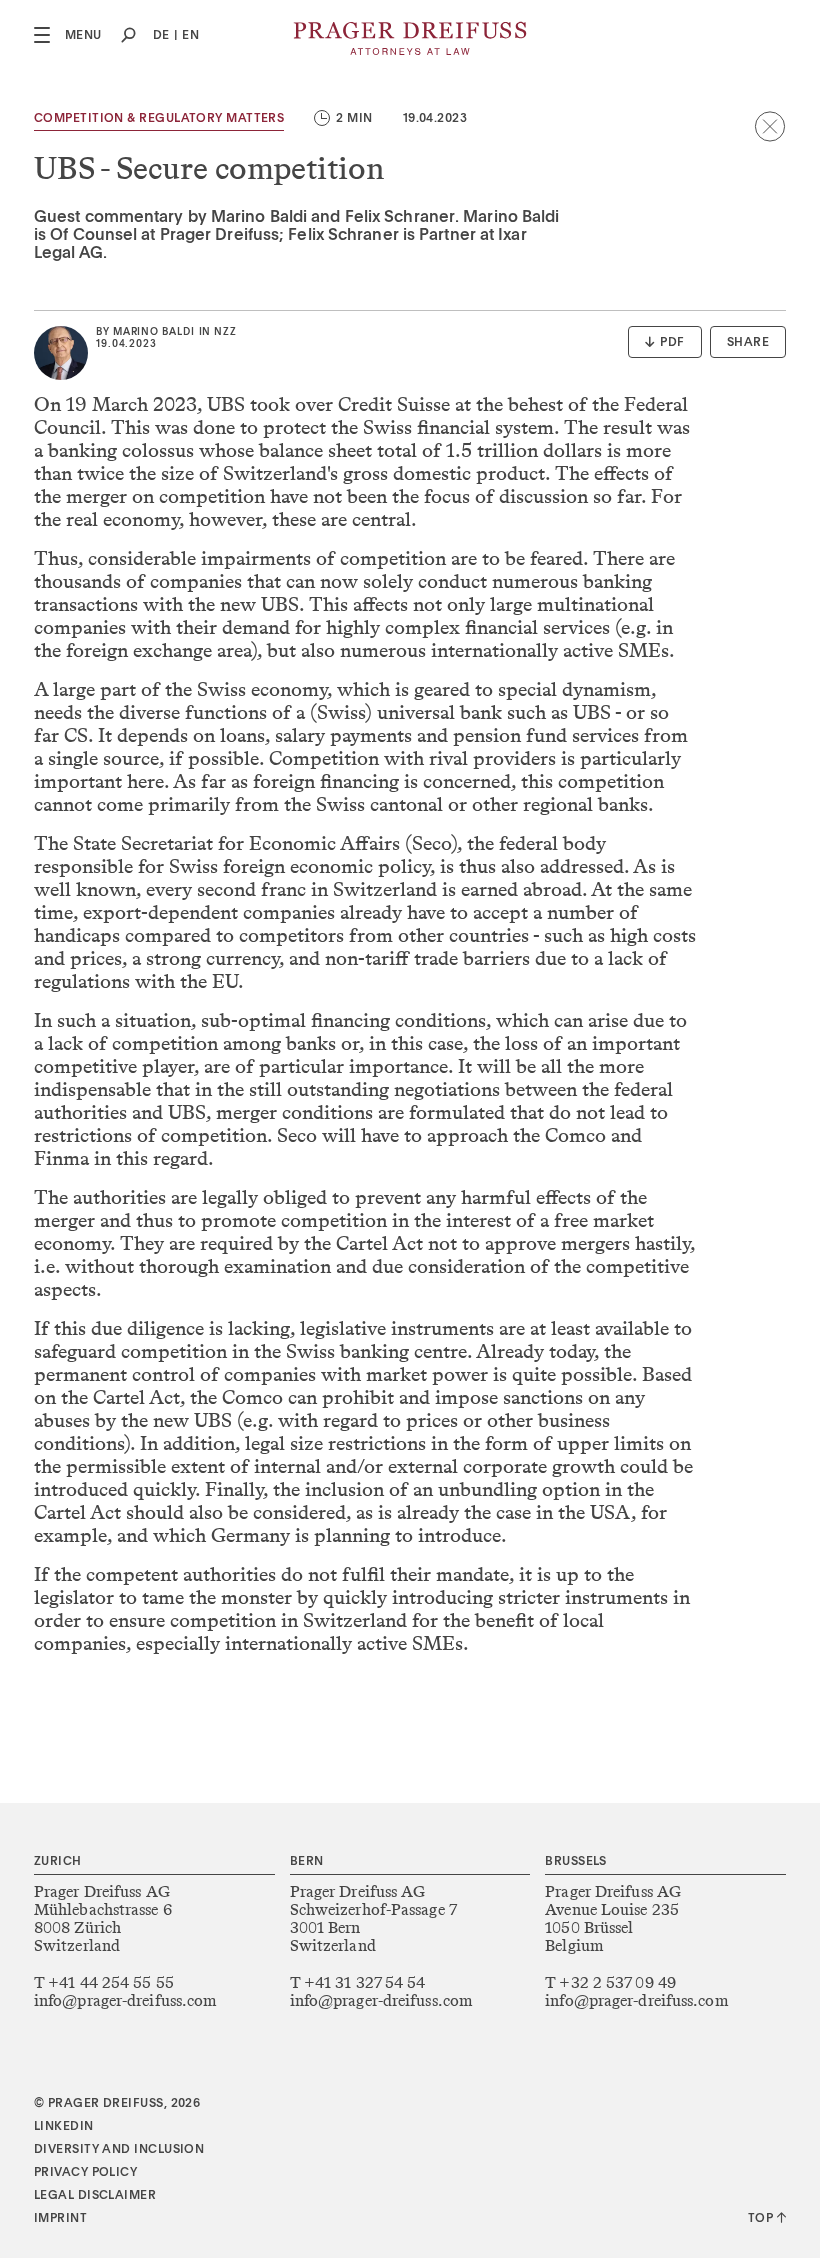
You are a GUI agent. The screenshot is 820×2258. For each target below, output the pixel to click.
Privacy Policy (85, 2173)
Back (770, 126)
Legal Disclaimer (95, 2196)
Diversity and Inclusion (119, 2150)
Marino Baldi (154, 332)
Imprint (60, 2219)
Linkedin (64, 2127)
